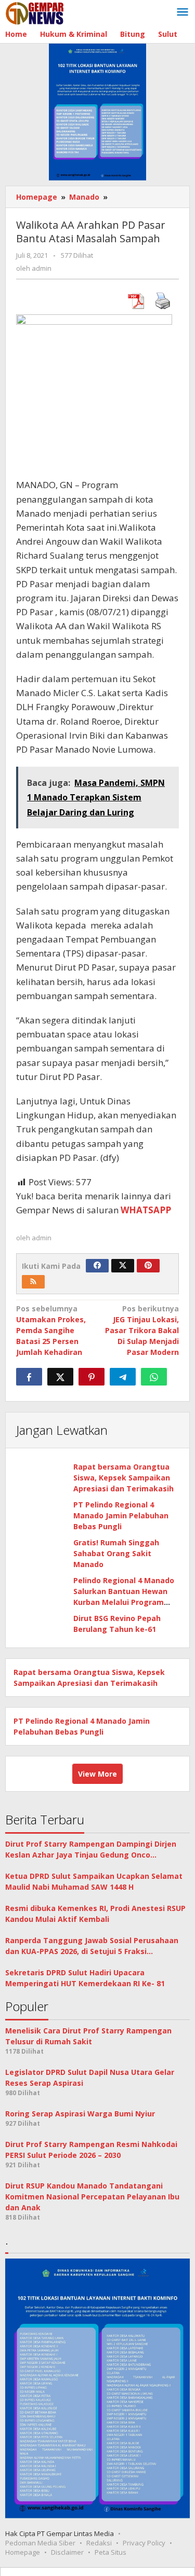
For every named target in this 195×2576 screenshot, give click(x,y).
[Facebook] (97, 1266)
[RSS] (33, 1282)
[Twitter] (123, 1266)
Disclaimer (67, 2552)
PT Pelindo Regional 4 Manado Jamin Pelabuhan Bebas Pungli (121, 1515)
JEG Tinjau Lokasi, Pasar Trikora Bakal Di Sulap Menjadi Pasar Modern (142, 1330)
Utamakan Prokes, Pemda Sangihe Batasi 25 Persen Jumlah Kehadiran (51, 1330)
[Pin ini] (92, 1377)
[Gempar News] (35, 12)
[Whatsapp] (154, 1377)
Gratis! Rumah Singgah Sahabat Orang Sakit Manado (116, 1553)
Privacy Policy (144, 2543)
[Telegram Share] (123, 1377)
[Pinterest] (148, 1266)
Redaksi (99, 2543)
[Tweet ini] (60, 1377)
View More (97, 1774)
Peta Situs (110, 2552)
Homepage (23, 2552)
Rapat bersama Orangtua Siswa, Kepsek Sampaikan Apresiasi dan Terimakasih (123, 1478)
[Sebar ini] (29, 1377)
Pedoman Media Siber (40, 2543)
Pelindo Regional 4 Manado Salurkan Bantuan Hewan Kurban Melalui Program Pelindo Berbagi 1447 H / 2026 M (124, 1602)
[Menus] (183, 12)
